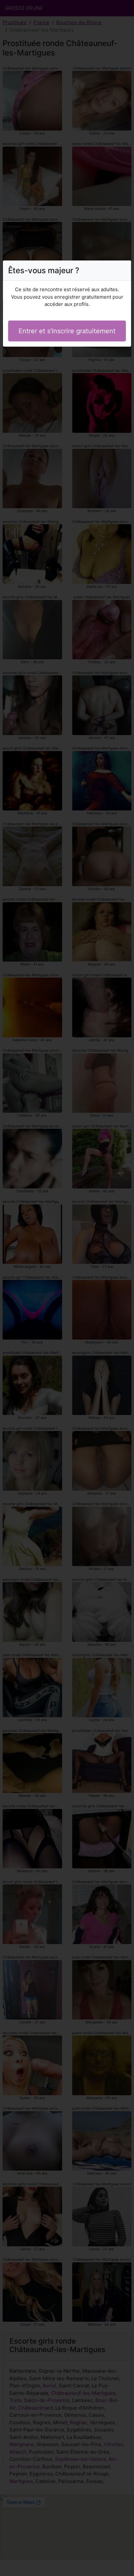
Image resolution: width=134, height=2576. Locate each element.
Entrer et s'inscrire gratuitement (67, 331)
